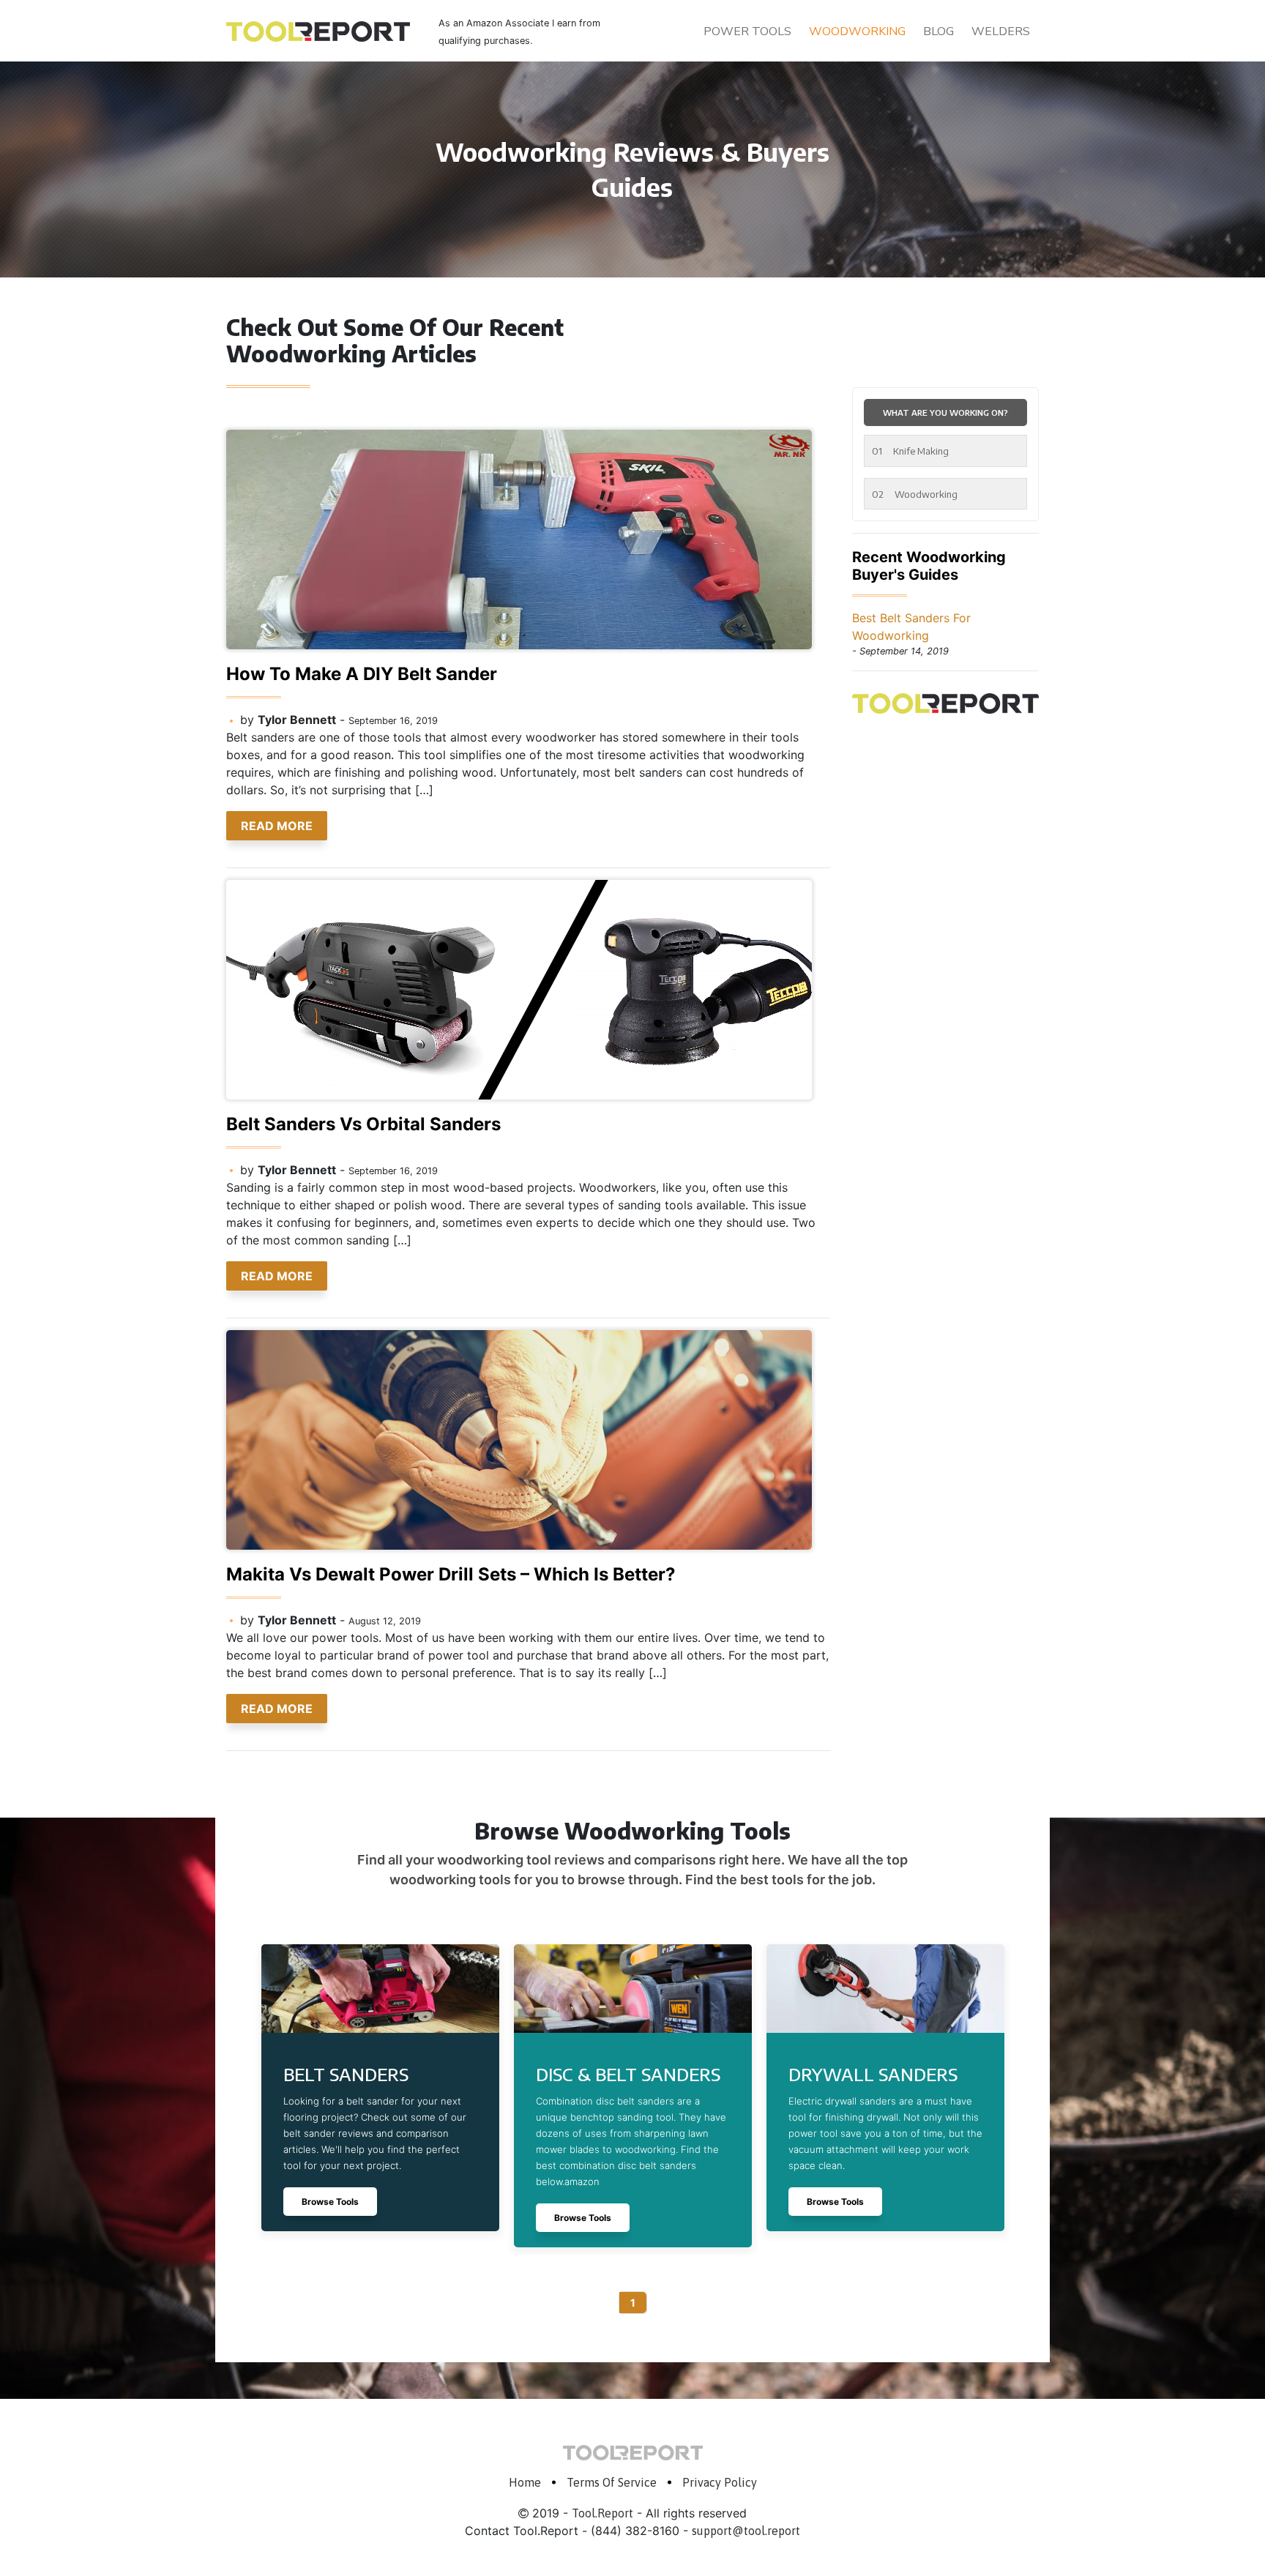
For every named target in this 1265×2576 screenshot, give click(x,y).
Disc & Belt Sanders (628, 2074)
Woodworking (857, 31)
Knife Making (910, 451)
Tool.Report (602, 2513)
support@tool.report (746, 2531)
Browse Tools (330, 2202)
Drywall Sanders (873, 2074)
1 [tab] (633, 2303)
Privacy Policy (720, 2482)
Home (525, 2482)
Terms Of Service (612, 2482)
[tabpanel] (380, 2088)
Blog (939, 31)
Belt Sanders (346, 2074)
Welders (1001, 31)
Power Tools (747, 31)
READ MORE (277, 826)
